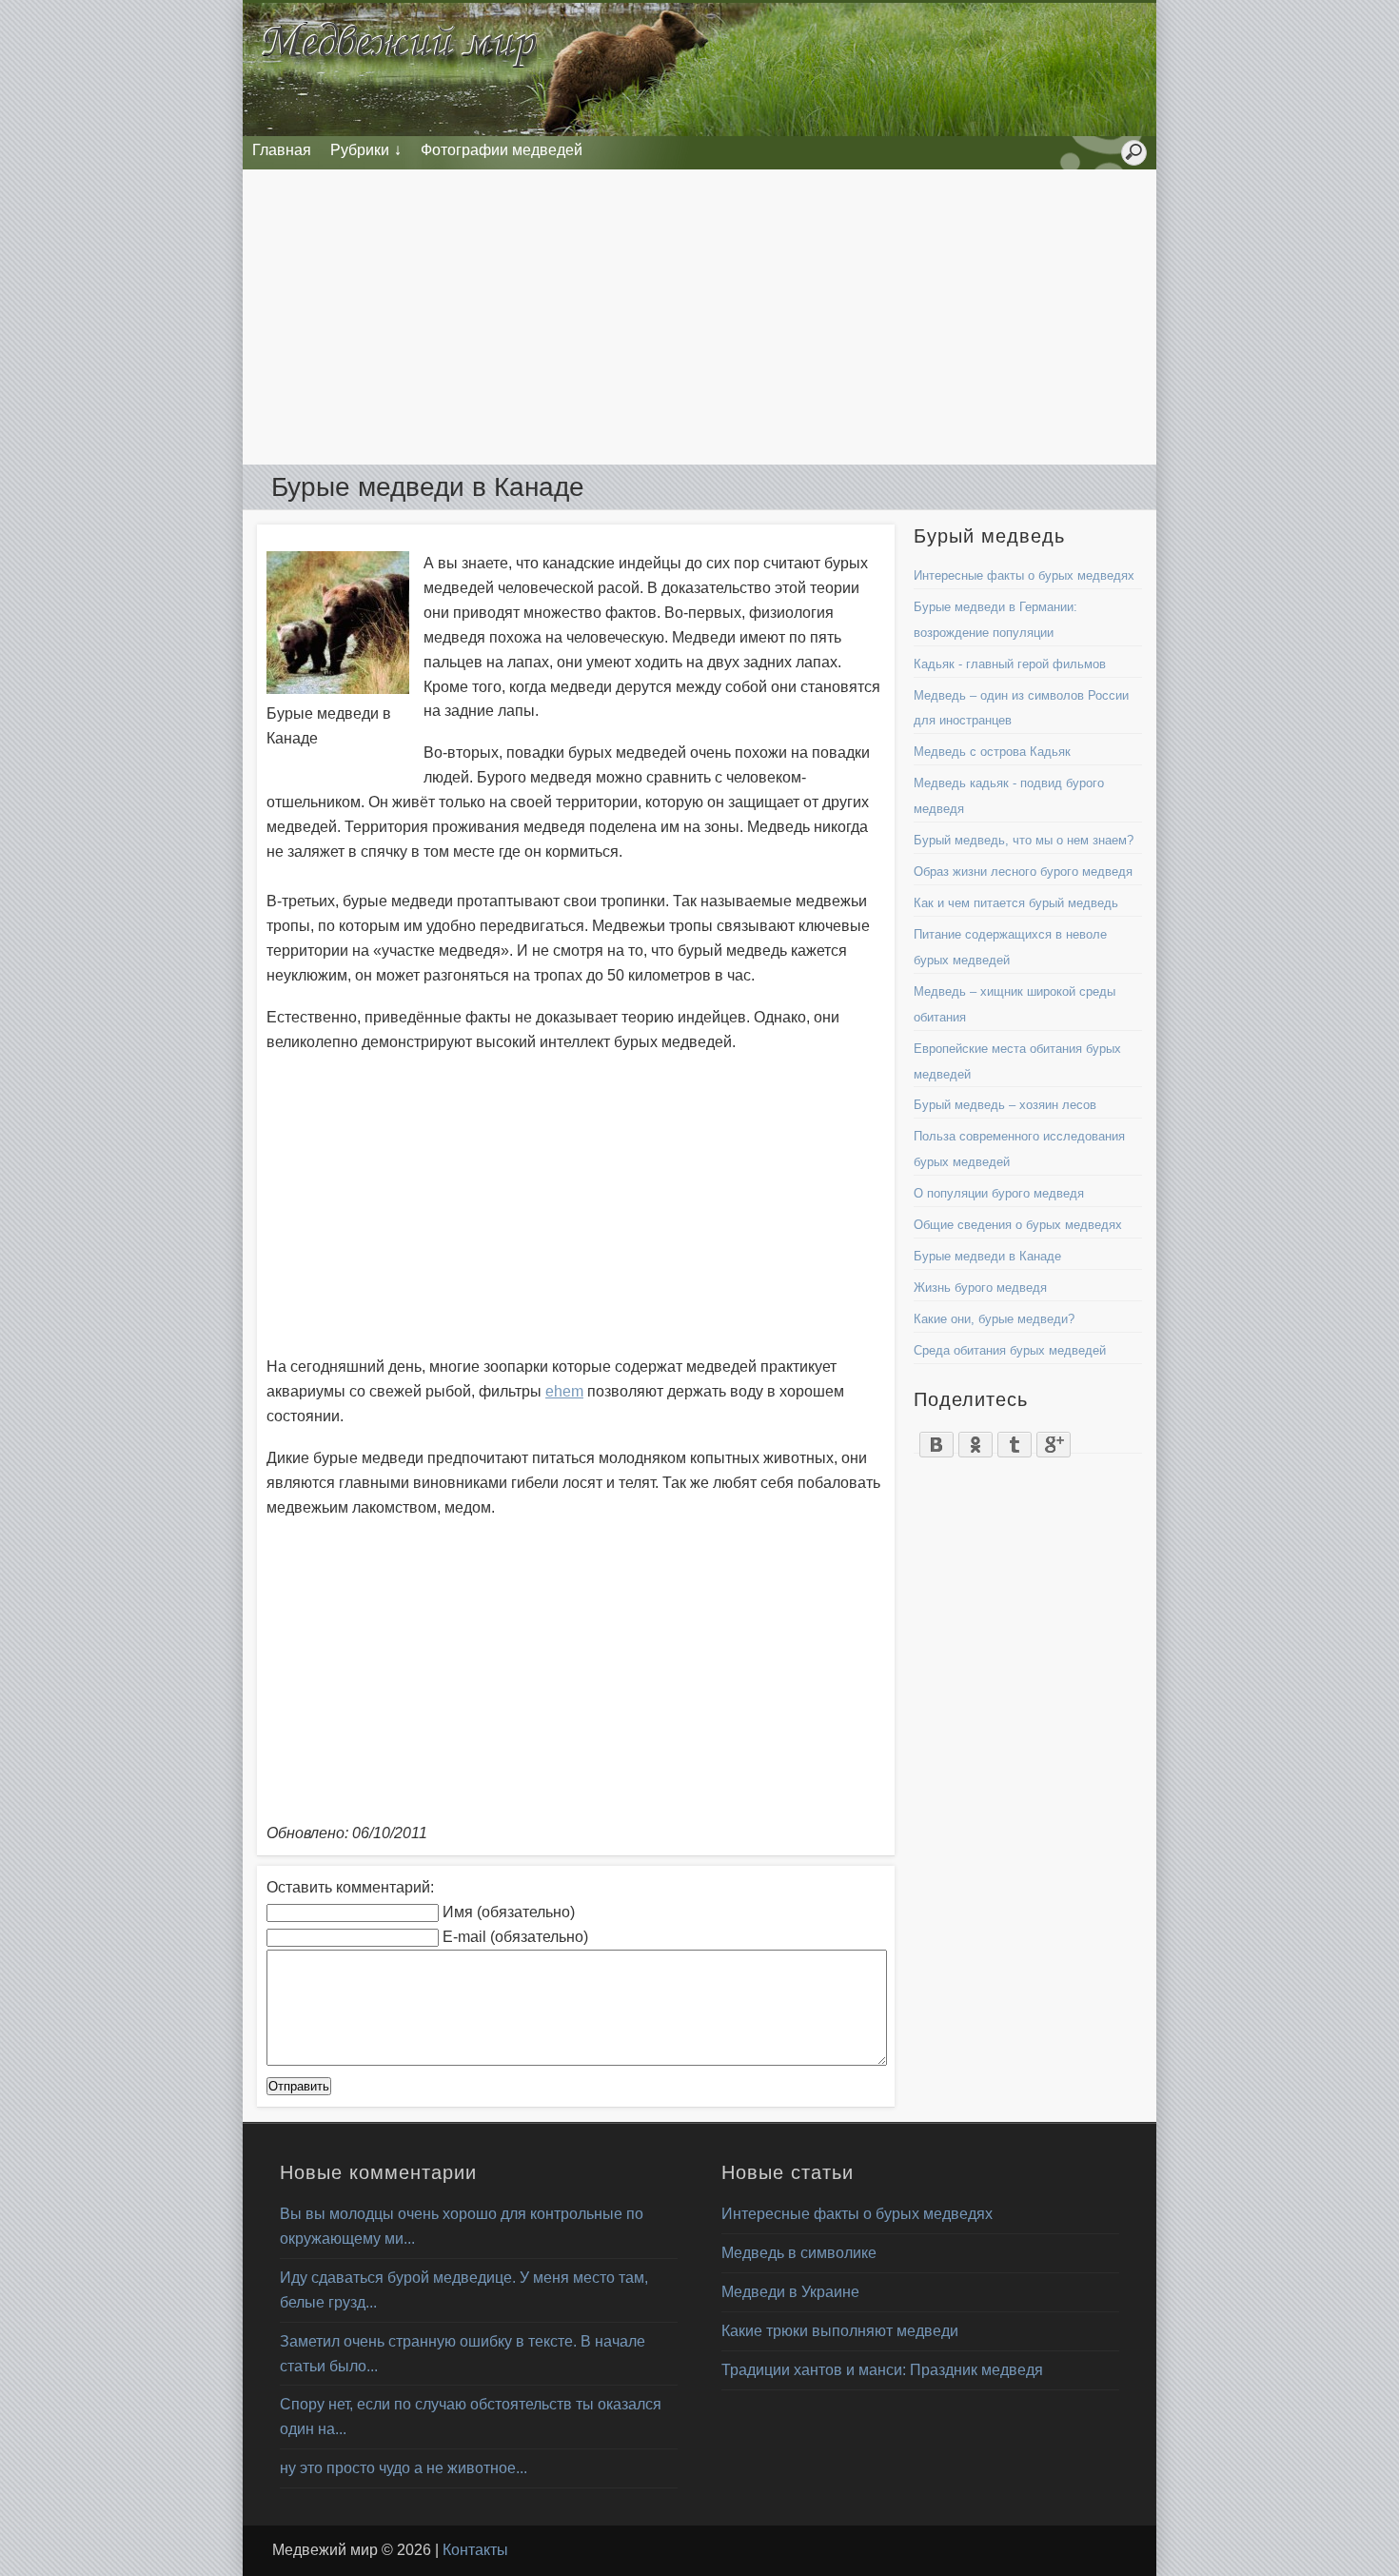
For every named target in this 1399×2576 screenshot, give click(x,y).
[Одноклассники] (976, 1439)
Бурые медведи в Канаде (987, 1256)
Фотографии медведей (502, 150)
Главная (282, 150)
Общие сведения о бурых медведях (1018, 1225)
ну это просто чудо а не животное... (404, 2468)
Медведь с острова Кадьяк (992, 752)
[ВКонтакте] (937, 1439)
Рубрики (360, 150)
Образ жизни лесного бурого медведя (1023, 872)
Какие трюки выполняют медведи (840, 2331)
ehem (564, 1391)
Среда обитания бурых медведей (1010, 1350)
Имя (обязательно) (509, 1912)
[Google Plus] (1054, 1439)
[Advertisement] (699, 317)
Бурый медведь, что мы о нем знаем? (1024, 840)
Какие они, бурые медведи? (994, 1319)
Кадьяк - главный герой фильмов (1010, 664)
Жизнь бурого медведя (980, 1288)
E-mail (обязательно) (515, 1937)
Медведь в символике (799, 2253)
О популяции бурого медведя (999, 1193)
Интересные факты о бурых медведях (1024, 575)
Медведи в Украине (790, 2292)
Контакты (475, 2550)
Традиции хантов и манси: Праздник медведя (882, 2370)
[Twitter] (1015, 1439)
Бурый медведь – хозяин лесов (1005, 1105)
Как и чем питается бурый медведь (1016, 903)
